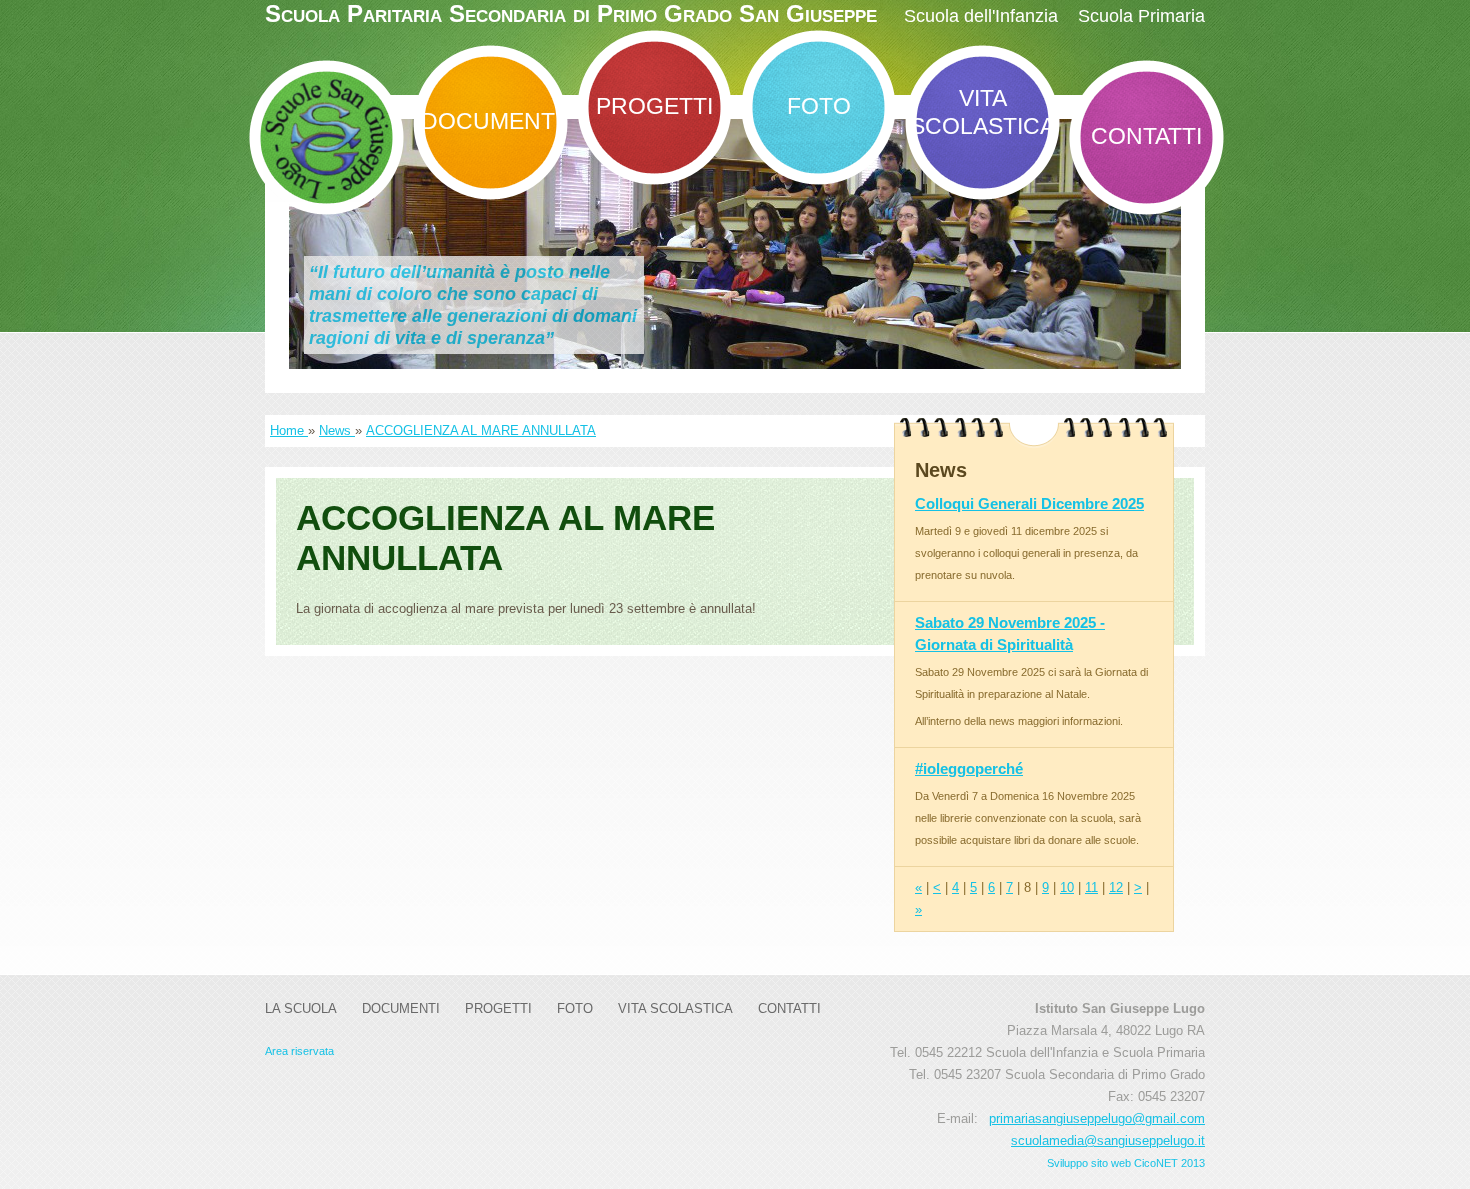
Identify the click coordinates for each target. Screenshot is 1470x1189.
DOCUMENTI (491, 121)
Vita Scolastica (982, 112)
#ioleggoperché (969, 768)
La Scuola (301, 1008)
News (337, 430)
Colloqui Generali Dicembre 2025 (1029, 503)
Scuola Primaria (1141, 16)
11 (1091, 887)
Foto (819, 106)
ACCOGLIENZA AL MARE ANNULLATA (481, 430)
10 (1067, 887)
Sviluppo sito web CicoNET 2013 (1126, 1163)
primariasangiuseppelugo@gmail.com (1097, 1118)
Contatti (1146, 136)
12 (1116, 887)
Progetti (654, 106)
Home (289, 430)
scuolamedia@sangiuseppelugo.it (1108, 1140)
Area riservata (299, 1051)
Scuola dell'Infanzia (981, 16)
